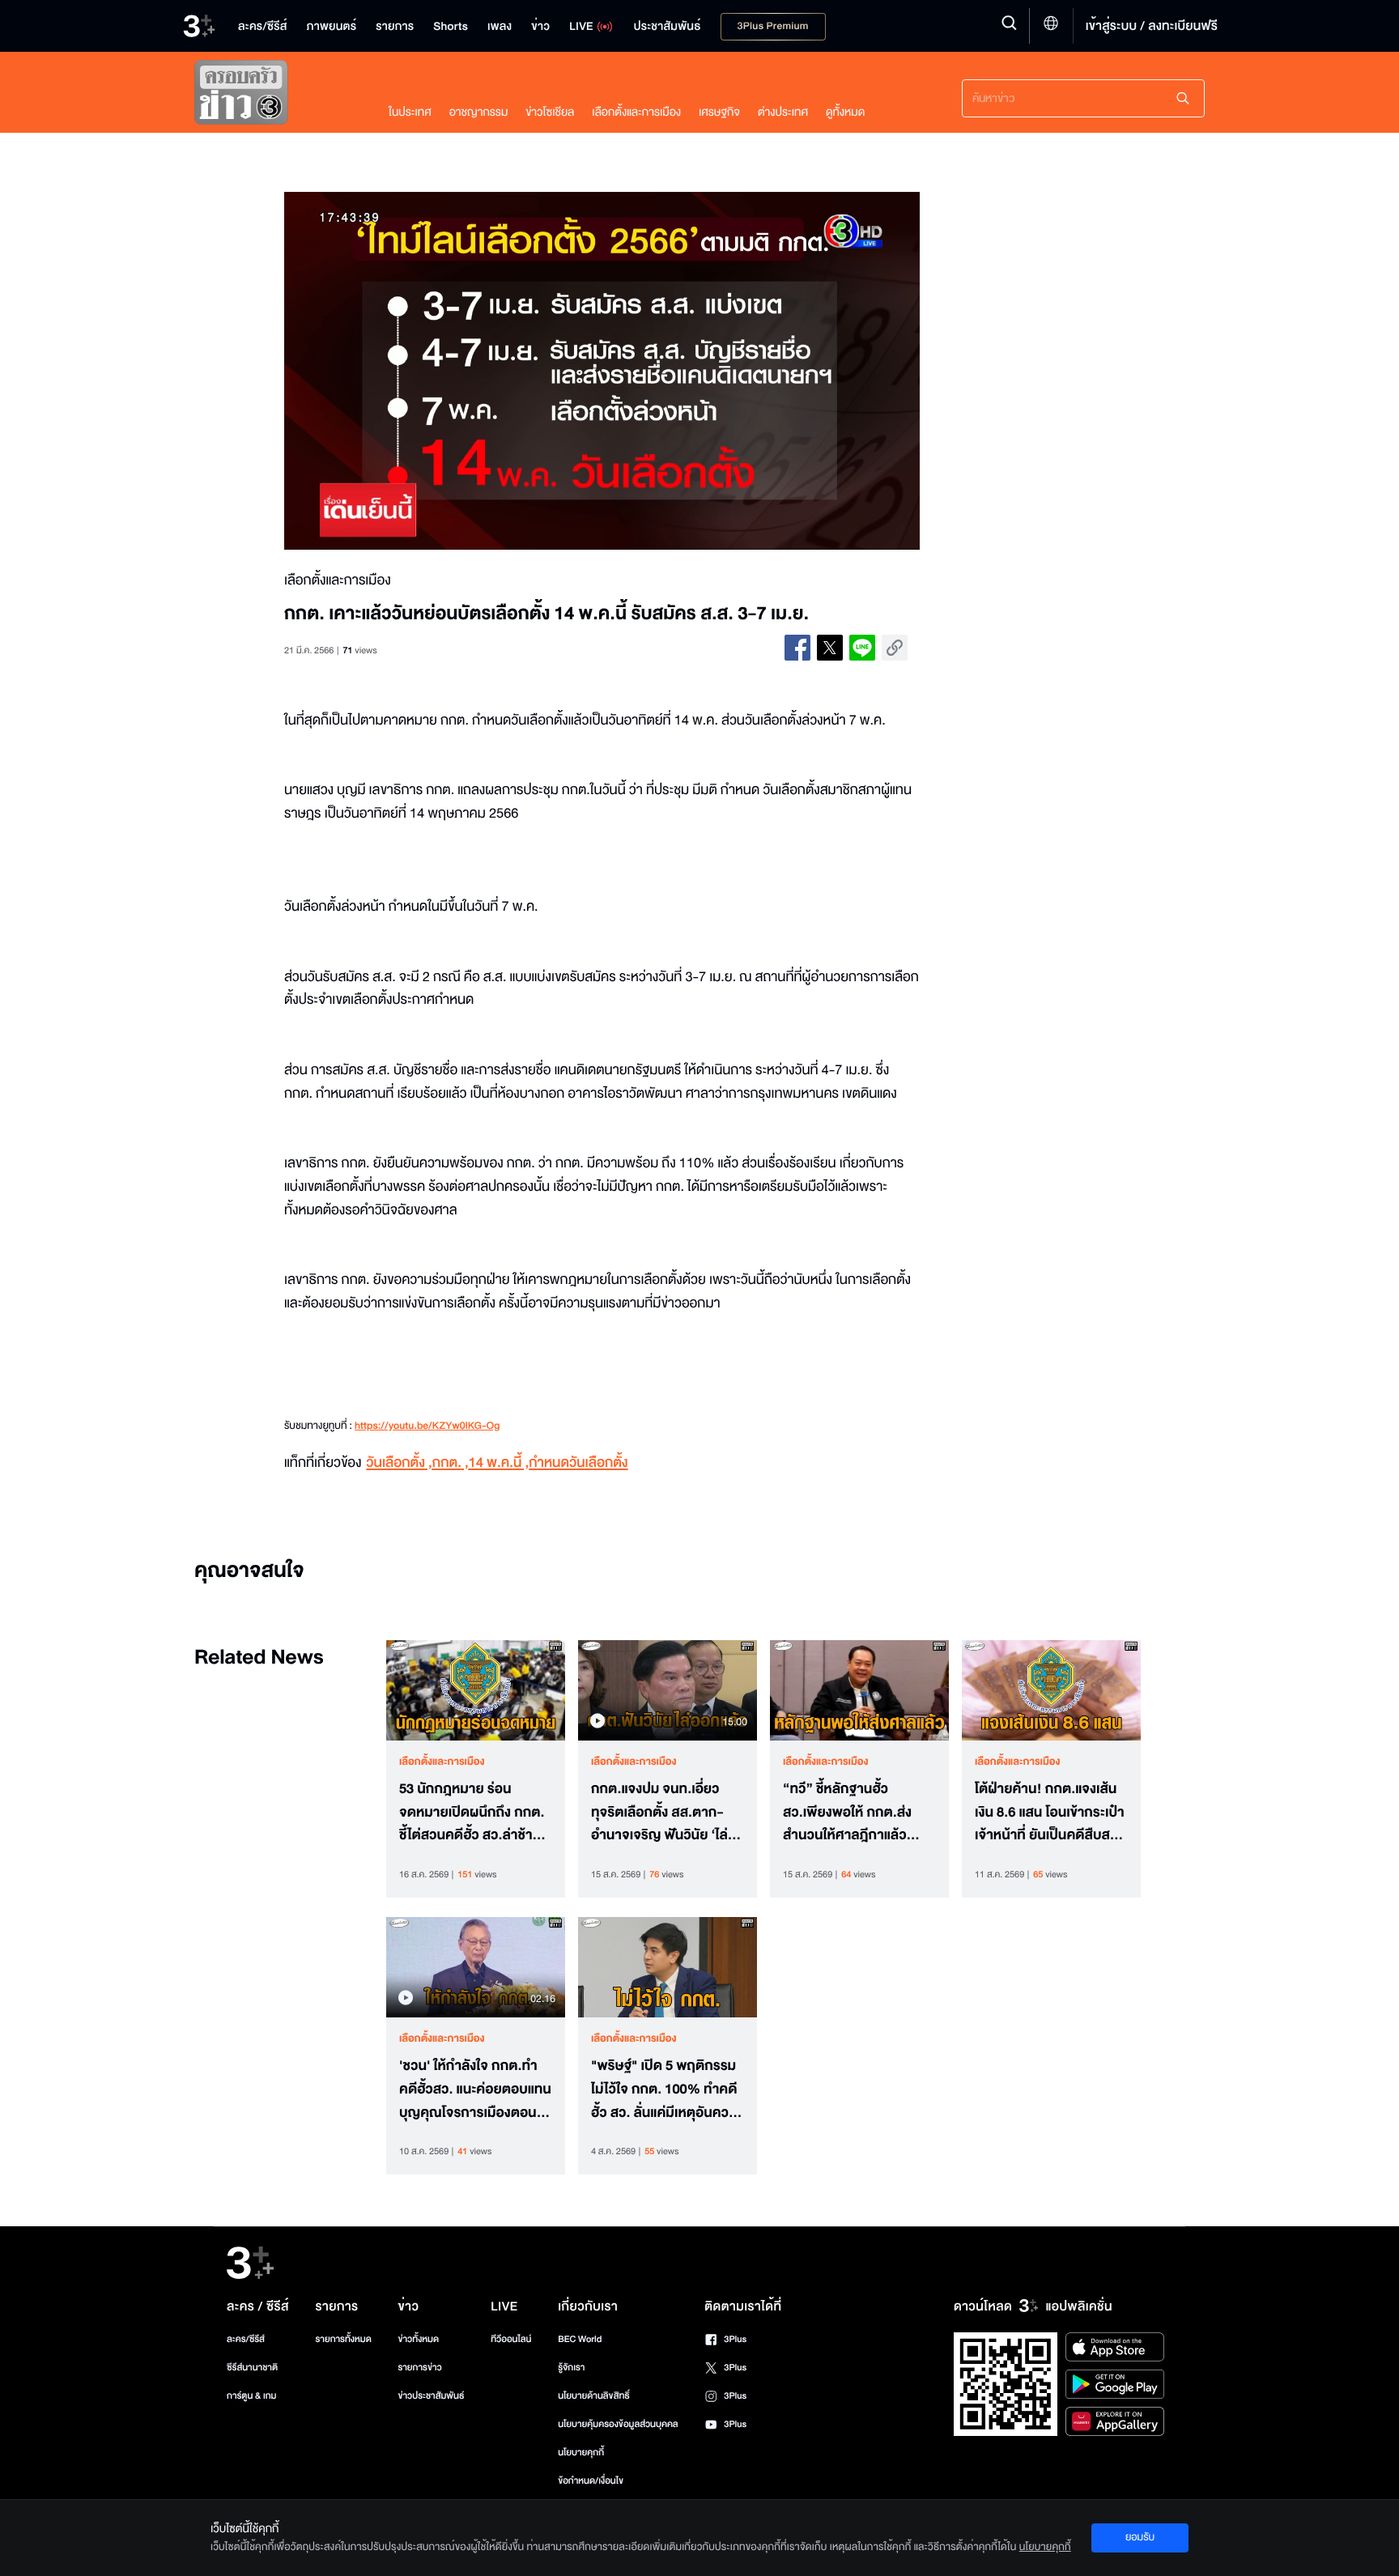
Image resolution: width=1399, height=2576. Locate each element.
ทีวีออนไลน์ (511, 2339)
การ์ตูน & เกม (252, 2396)
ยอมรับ (1140, 2537)
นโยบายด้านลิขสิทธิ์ (594, 2396)
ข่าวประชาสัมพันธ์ (431, 2396)
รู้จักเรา (571, 2368)
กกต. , (451, 1463)
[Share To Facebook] (797, 648)
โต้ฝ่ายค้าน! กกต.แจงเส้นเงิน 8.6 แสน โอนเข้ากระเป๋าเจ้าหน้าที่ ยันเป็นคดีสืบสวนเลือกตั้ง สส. (1050, 1813)
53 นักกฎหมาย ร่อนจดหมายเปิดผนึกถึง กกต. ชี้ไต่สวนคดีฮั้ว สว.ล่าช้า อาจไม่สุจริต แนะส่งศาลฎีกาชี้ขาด (472, 1813)
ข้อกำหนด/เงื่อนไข (591, 2481)
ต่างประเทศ (783, 112)
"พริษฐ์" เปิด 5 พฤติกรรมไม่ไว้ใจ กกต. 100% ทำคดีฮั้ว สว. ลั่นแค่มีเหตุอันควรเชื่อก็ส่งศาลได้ (664, 2089)
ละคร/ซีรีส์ (246, 2339)
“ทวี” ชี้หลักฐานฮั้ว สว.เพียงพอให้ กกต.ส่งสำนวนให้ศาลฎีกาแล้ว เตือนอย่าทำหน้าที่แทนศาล (857, 1813)
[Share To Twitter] (830, 648)
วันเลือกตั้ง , (399, 1463)
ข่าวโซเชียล (550, 112)
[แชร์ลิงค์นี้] (895, 648)
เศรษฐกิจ (719, 112)
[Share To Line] (862, 648)
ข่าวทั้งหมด (418, 2339)
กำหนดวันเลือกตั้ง (578, 1463)
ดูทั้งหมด (845, 112)
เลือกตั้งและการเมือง (636, 112)
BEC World (580, 2339)
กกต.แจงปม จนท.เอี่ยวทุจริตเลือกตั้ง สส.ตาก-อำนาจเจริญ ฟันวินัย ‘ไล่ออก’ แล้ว (659, 1813)
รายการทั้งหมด (343, 2339)
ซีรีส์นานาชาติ (252, 2368)
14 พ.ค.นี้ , (499, 1463)
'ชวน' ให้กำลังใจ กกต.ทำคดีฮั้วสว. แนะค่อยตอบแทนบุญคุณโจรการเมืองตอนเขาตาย (475, 2089)
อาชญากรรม (479, 112)
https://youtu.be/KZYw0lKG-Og (427, 1426)
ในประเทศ (410, 112)
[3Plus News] (275, 96)
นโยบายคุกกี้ (581, 2453)
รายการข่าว (419, 2368)
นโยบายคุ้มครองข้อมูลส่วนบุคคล (618, 2424)
